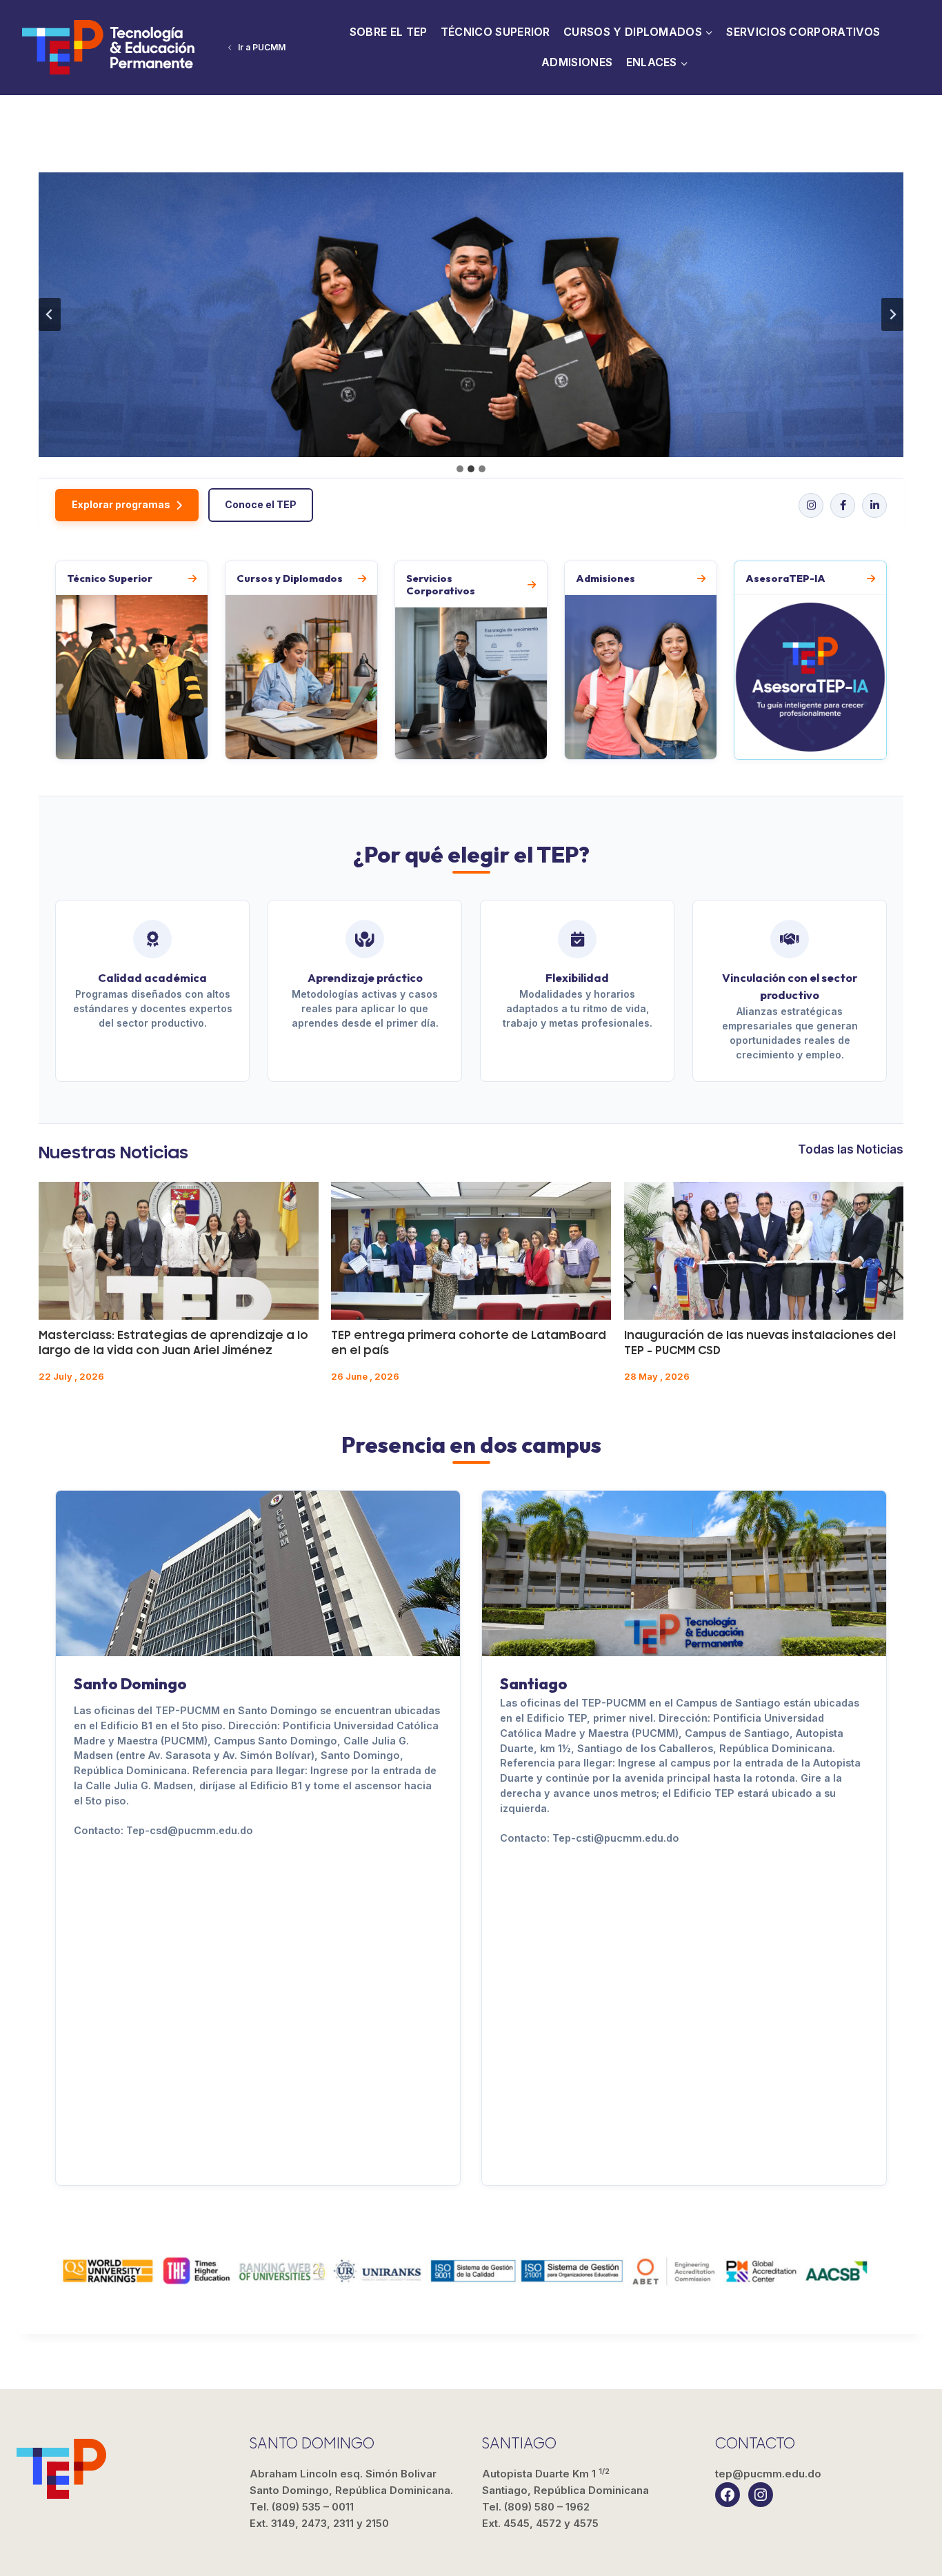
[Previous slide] (50, 314)
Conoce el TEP (261, 504)
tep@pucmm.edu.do (768, 2474)
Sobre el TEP (389, 32)
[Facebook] (843, 505)
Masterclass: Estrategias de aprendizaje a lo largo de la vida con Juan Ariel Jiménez (173, 1343)
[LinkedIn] (874, 505)
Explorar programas (121, 504)
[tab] (460, 469)
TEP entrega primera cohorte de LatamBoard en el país (469, 1343)
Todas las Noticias (851, 1149)
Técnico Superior (495, 32)
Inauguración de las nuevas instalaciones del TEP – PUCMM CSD (760, 1343)
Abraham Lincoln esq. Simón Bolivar (351, 2482)
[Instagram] (811, 505)
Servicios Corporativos (803, 32)
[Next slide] (892, 314)
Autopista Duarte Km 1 (565, 2482)
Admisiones (577, 62)
